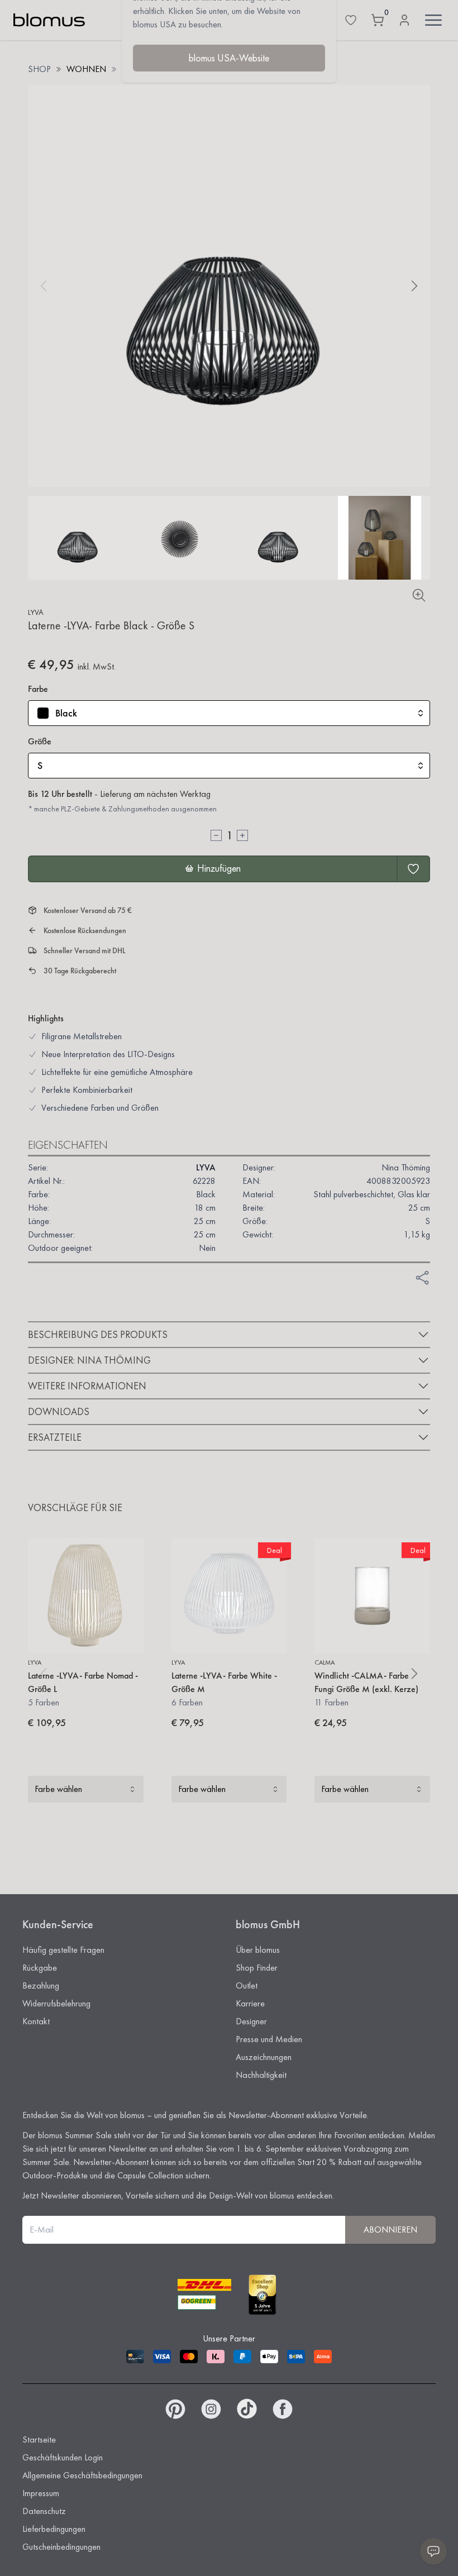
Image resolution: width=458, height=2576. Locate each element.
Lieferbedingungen (54, 2529)
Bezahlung (41, 1985)
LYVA (36, 612)
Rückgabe (40, 1968)
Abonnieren (390, 2229)
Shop (39, 69)
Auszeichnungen (264, 2057)
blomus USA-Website (229, 58)
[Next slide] (414, 286)
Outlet (247, 1985)
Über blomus (258, 1950)
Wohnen (86, 69)
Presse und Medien (269, 2039)
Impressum (41, 2493)
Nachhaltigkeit (261, 2075)
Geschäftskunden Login (63, 2457)
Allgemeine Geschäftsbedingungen (82, 2475)
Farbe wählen (58, 1789)
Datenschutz (44, 2511)
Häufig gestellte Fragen (63, 1950)
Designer (251, 2021)
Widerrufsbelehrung (56, 2003)
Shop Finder (257, 1968)
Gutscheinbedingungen (61, 2547)
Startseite (39, 2439)
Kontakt (36, 2021)
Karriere (250, 2003)
